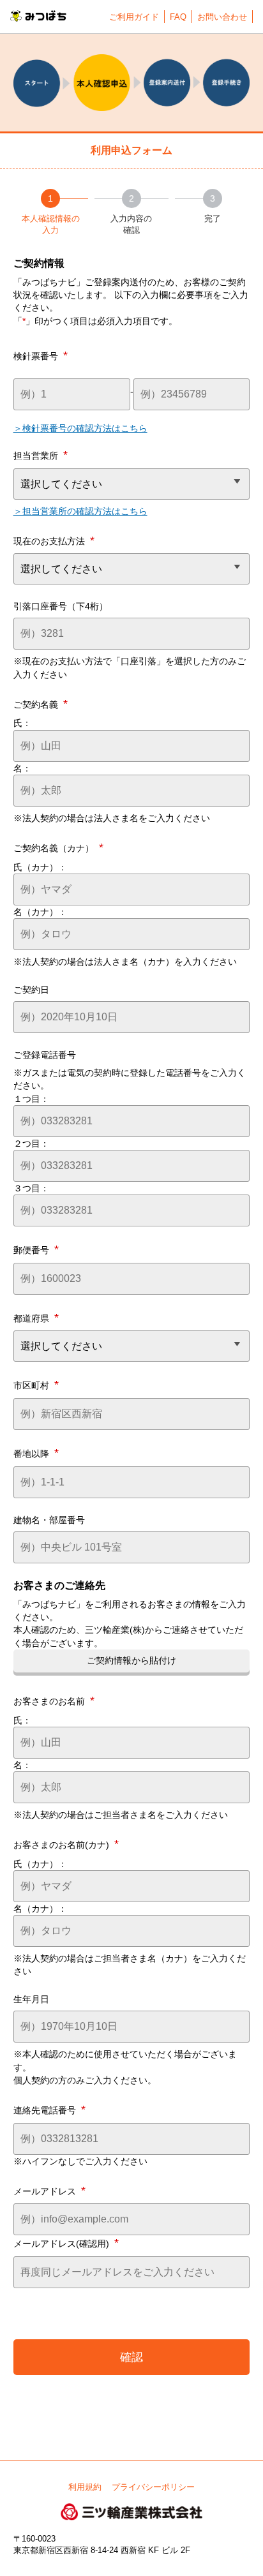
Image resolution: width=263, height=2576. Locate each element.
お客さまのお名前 (54, 1701)
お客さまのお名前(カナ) (66, 1844)
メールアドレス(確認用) (66, 2243)
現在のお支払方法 (54, 540)
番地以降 (36, 1453)
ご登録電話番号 (45, 1055)
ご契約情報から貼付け (131, 1660)
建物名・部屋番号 (49, 1520)
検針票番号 (41, 355)
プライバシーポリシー (153, 2487)
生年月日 (31, 1999)
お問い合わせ (222, 17)
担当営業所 (41, 455)
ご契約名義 (41, 704)
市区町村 (36, 1385)
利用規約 (85, 2487)
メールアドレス (49, 2191)
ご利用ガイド (134, 17)
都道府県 (36, 1318)
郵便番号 (36, 1249)
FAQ (178, 17)
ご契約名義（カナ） (58, 847)
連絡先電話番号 (49, 2110)
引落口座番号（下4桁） (61, 606)
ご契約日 (31, 990)
